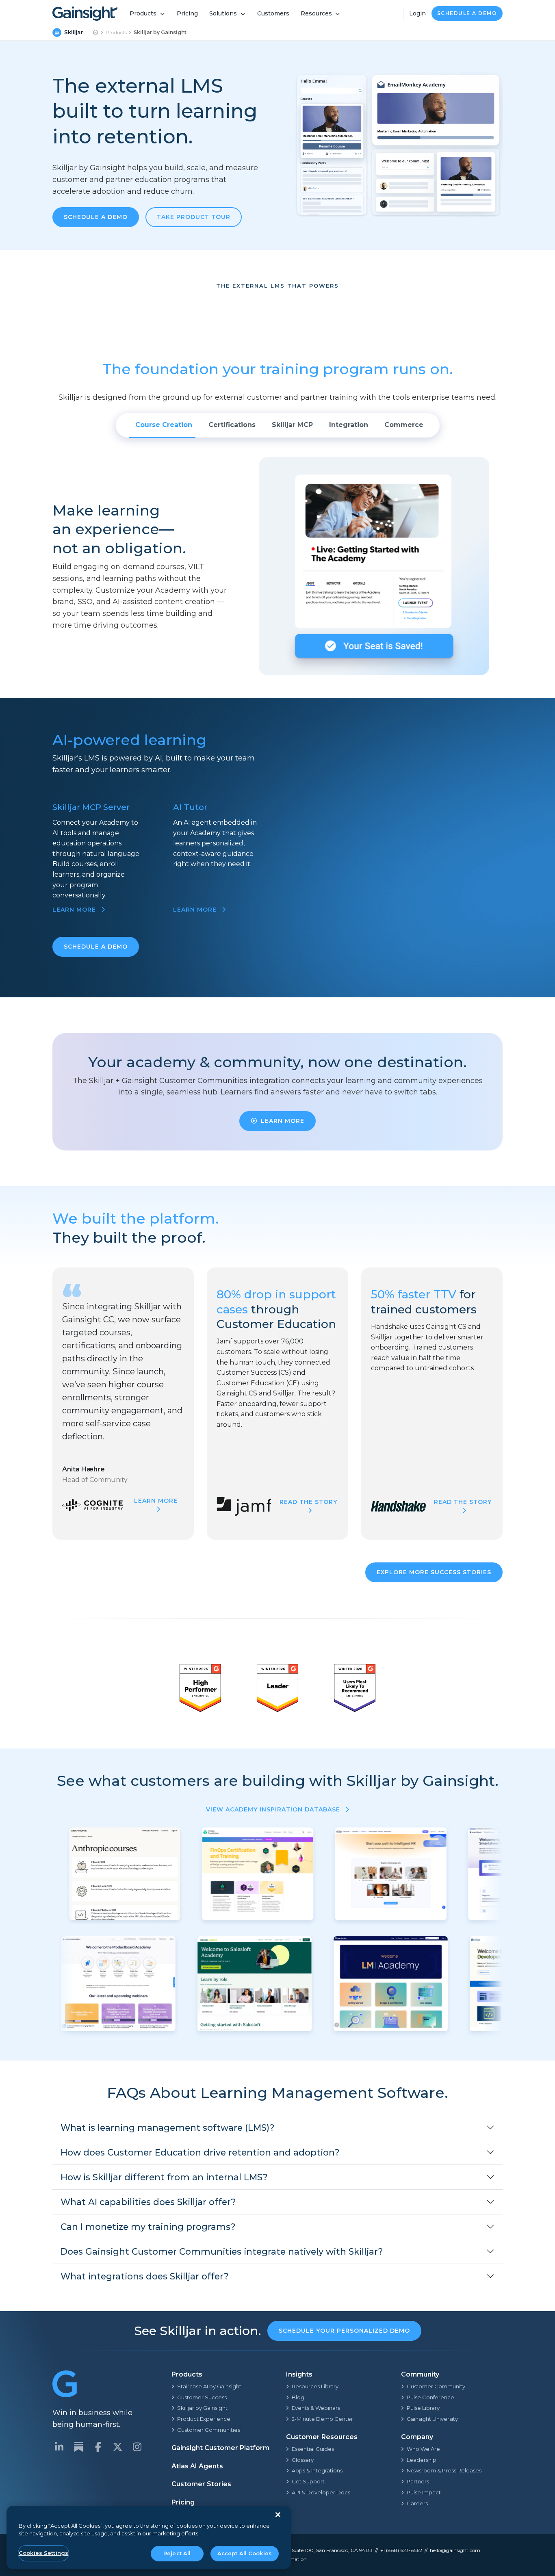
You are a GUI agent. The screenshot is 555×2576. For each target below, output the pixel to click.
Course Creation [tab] (164, 425)
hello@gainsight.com (455, 2550)
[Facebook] (98, 2447)
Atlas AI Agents (197, 2466)
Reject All (177, 2553)
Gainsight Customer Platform (220, 2448)
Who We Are (423, 2449)
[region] (149, 2538)
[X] (117, 2447)
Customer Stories (201, 2484)
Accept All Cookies (245, 2553)
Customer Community (436, 2386)
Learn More (283, 1121)
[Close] (278, 2515)
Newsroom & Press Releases (444, 2470)
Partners (418, 2481)
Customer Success (202, 2397)
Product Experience (204, 2419)
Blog (298, 2397)
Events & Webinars (316, 2408)
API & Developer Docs (321, 2492)
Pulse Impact (424, 2492)
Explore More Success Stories (434, 1572)
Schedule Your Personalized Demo (344, 2331)
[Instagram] (137, 2447)
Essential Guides (313, 2449)
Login (417, 13)
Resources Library (315, 2386)
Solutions (223, 13)
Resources (316, 13)
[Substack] (78, 2447)
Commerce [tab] (404, 425)
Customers (273, 13)
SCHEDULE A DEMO (96, 947)
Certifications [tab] (232, 425)
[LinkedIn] (59, 2447)
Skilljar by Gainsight (202, 2408)
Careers (417, 2503)
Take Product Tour (194, 217)
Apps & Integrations (317, 2470)
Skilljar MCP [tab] (292, 425)
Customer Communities (209, 2430)
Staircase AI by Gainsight (209, 2386)
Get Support (308, 2481)
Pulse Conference (430, 2397)
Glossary (303, 2460)
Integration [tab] (349, 425)
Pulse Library (423, 2408)
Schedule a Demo (467, 13)
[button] (277, 2128)
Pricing (187, 13)
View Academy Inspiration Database (274, 1809)
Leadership (422, 2460)
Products (143, 13)
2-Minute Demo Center (322, 2419)
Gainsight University (432, 2419)
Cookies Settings (43, 2553)
